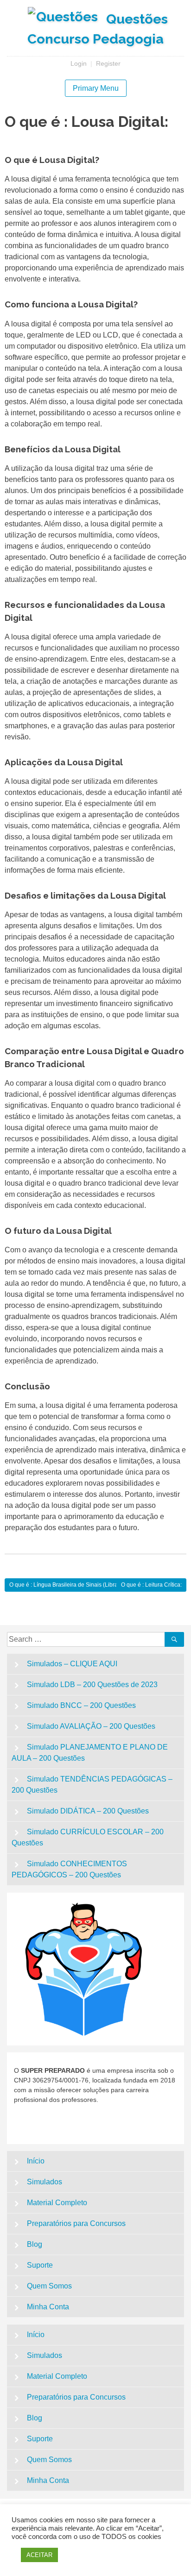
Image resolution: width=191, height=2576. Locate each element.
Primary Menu (96, 88)
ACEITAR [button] (39, 2555)
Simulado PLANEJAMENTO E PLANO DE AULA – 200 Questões (90, 1753)
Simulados (45, 2182)
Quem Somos (49, 2286)
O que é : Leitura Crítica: (151, 1585)
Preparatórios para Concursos (76, 2223)
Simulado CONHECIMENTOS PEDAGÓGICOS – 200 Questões (69, 1869)
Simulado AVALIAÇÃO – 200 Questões (91, 1726)
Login (79, 63)
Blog (35, 2244)
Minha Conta (48, 2307)
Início (36, 2161)
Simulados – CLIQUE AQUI (72, 1664)
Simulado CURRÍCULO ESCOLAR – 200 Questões (88, 1837)
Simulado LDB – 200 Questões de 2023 (92, 1685)
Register (108, 63)
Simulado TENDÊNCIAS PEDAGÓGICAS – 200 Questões (92, 1785)
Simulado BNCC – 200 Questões (81, 1705)
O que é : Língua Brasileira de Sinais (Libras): (67, 1585)
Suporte (40, 2265)
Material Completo (57, 2203)
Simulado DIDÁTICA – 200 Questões (88, 1811)
